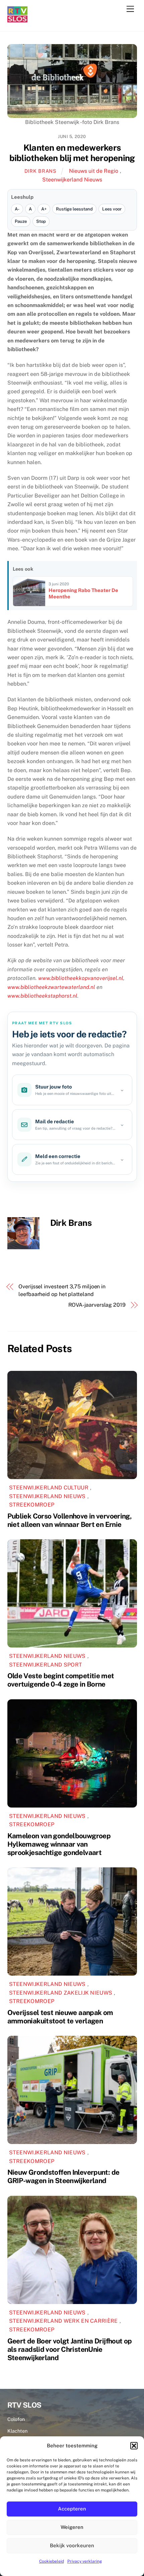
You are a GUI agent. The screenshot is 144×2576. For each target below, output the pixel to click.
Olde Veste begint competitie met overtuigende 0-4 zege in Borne (61, 1680)
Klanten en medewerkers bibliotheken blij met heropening (72, 153)
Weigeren (72, 2527)
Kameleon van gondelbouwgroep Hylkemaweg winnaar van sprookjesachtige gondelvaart (59, 1844)
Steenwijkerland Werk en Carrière (63, 2321)
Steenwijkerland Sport (46, 1665)
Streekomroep (32, 1505)
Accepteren (72, 2509)
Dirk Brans (41, 171)
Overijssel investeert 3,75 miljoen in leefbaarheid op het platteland (62, 1290)
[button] (134, 2446)
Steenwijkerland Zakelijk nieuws (61, 1993)
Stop (41, 221)
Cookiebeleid (52, 2561)
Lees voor (112, 209)
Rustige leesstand (74, 209)
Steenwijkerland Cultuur (49, 1488)
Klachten (17, 2431)
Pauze (21, 221)
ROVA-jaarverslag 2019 (97, 1305)
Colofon (16, 2419)
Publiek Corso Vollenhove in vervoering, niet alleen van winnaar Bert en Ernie (70, 1520)
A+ (44, 209)
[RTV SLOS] (17, 20)
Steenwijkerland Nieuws (72, 180)
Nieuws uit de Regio (94, 171)
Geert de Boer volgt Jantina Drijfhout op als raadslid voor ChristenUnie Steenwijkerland (70, 2349)
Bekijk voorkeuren (72, 2545)
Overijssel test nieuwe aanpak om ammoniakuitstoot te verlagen (60, 2017)
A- (17, 209)
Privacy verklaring (85, 2561)
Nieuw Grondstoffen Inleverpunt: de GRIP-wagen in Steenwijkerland (63, 2176)
